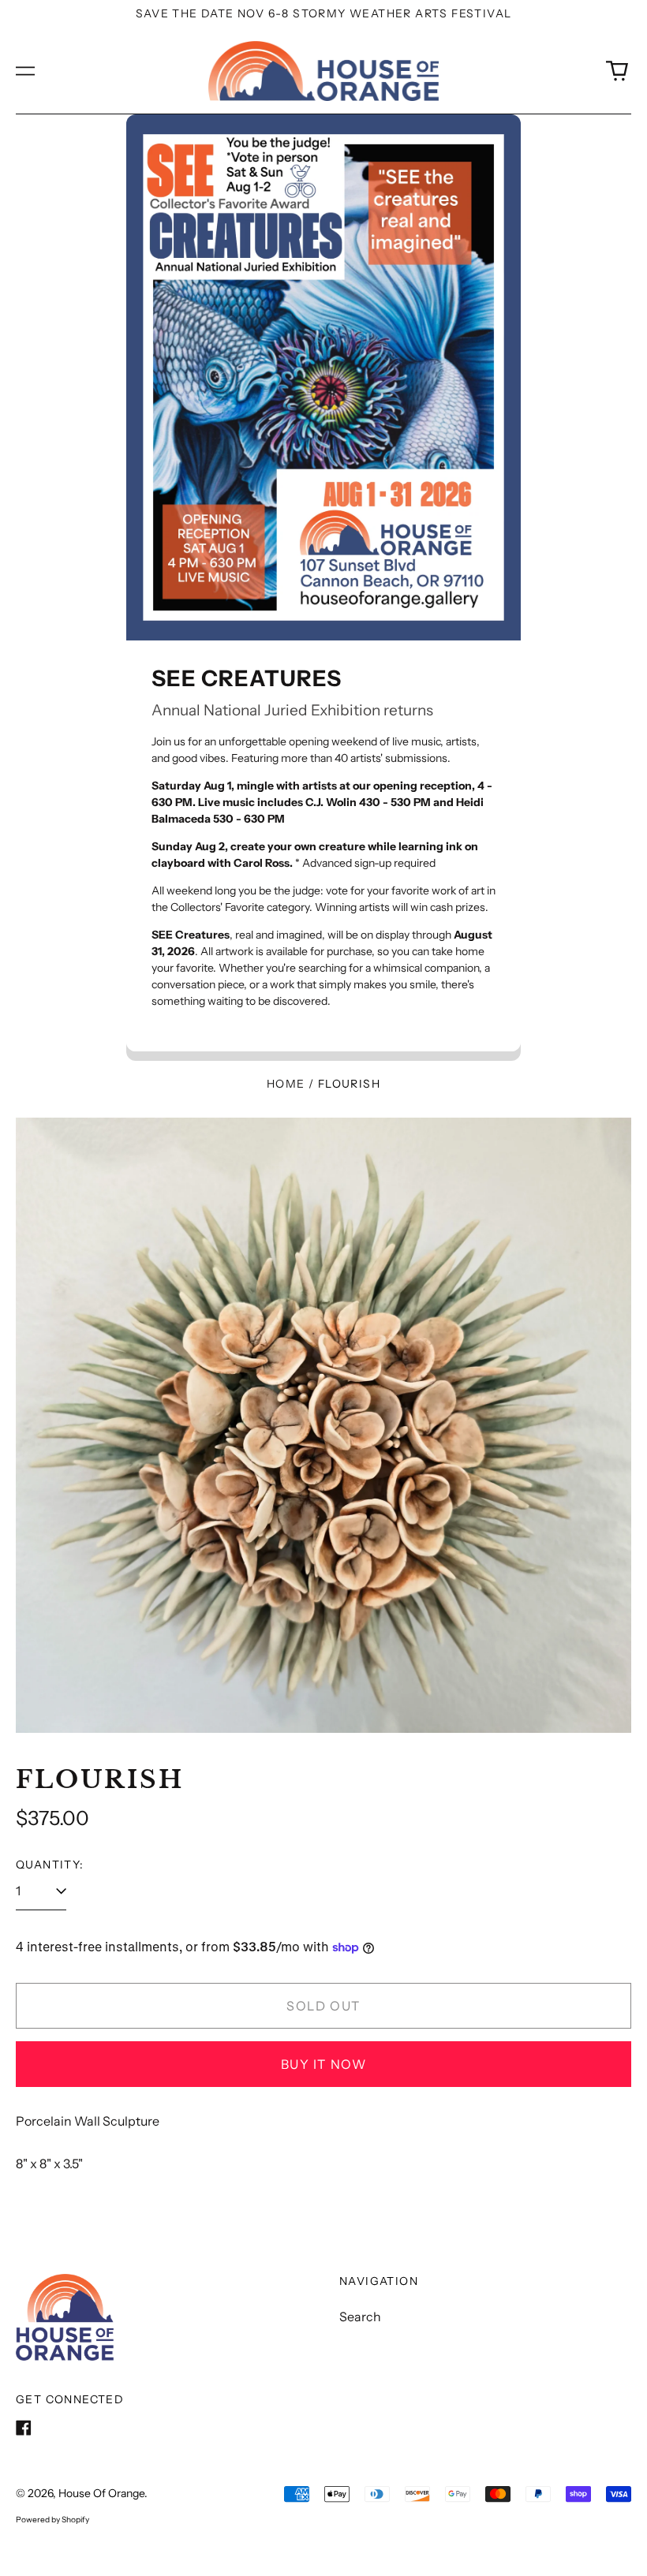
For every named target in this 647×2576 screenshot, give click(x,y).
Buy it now (324, 2064)
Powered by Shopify (52, 2520)
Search (360, 2317)
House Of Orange (101, 2493)
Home (286, 1084)
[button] (617, 71)
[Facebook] (24, 2428)
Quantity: (50, 1865)
